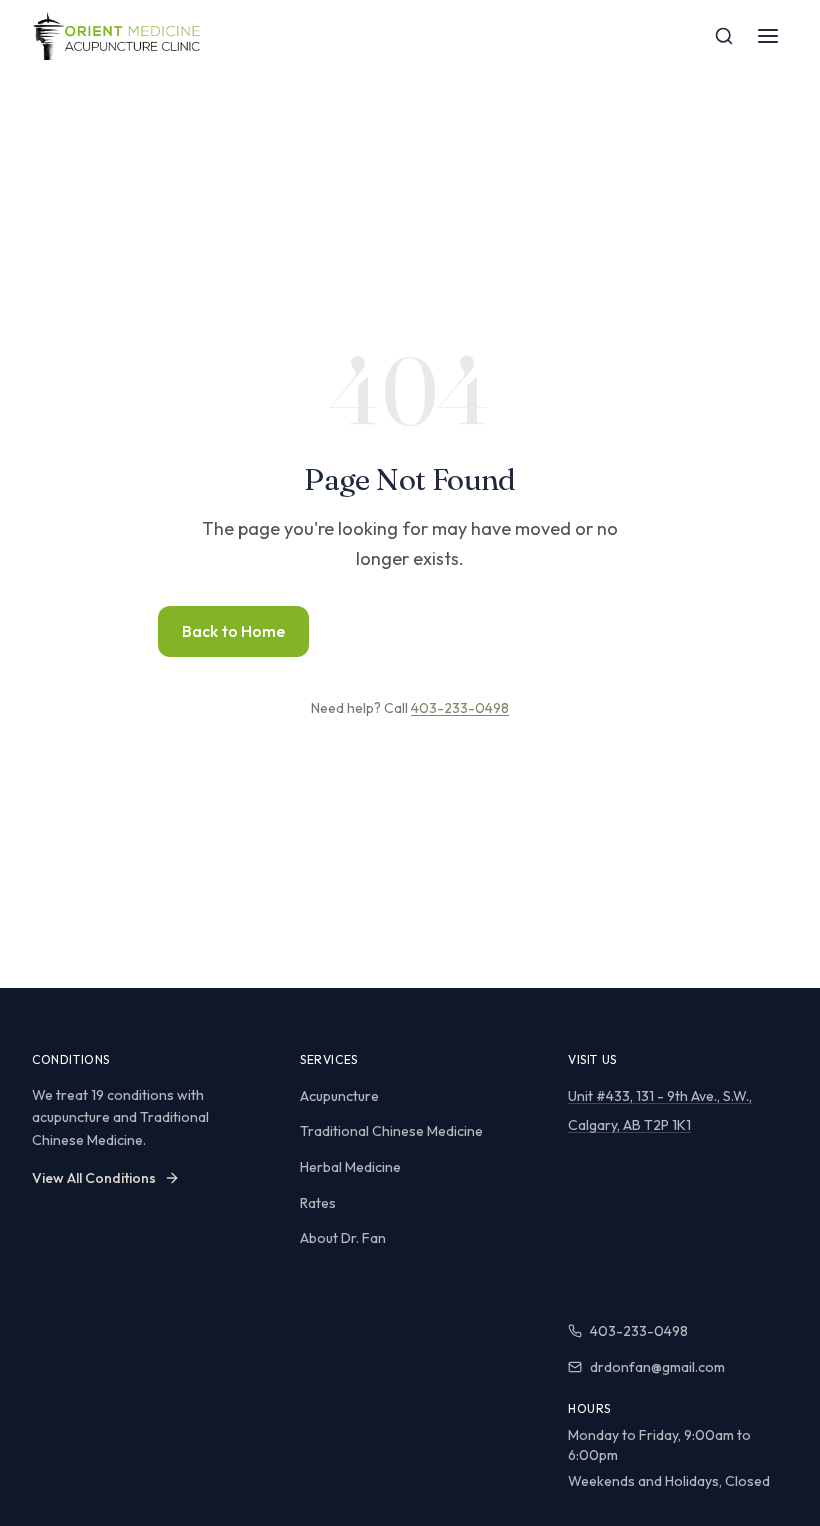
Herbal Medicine (350, 1167)
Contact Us (595, 631)
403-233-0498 (460, 708)
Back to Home (233, 631)
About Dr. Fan (343, 1238)
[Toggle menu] (768, 36)
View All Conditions (94, 1178)
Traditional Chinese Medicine (391, 1131)
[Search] (724, 36)
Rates (318, 1203)
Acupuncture (339, 1096)
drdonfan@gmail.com (657, 1367)
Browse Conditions (419, 631)
